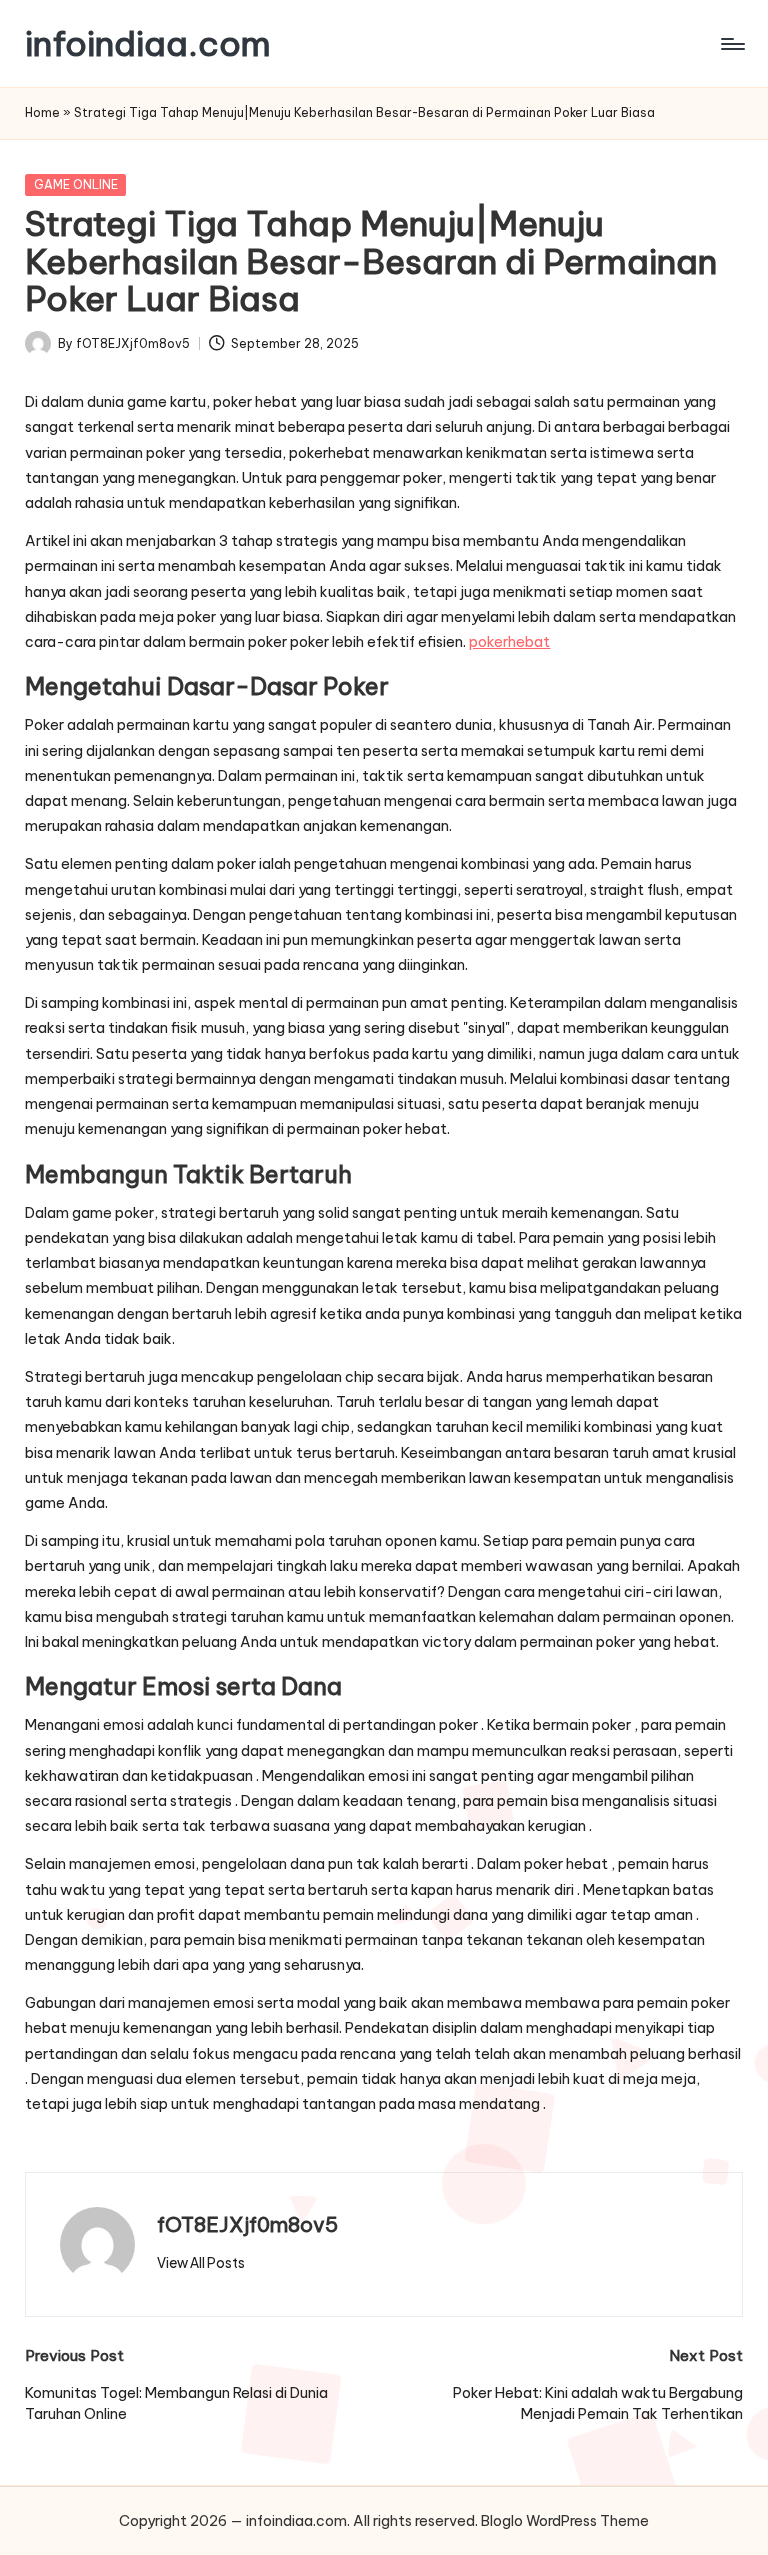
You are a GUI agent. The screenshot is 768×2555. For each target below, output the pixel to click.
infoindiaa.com (148, 43)
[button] (201, 2263)
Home (42, 112)
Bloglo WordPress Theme (565, 2521)
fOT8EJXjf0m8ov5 (247, 2224)
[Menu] (731, 44)
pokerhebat (509, 642)
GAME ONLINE (76, 184)
